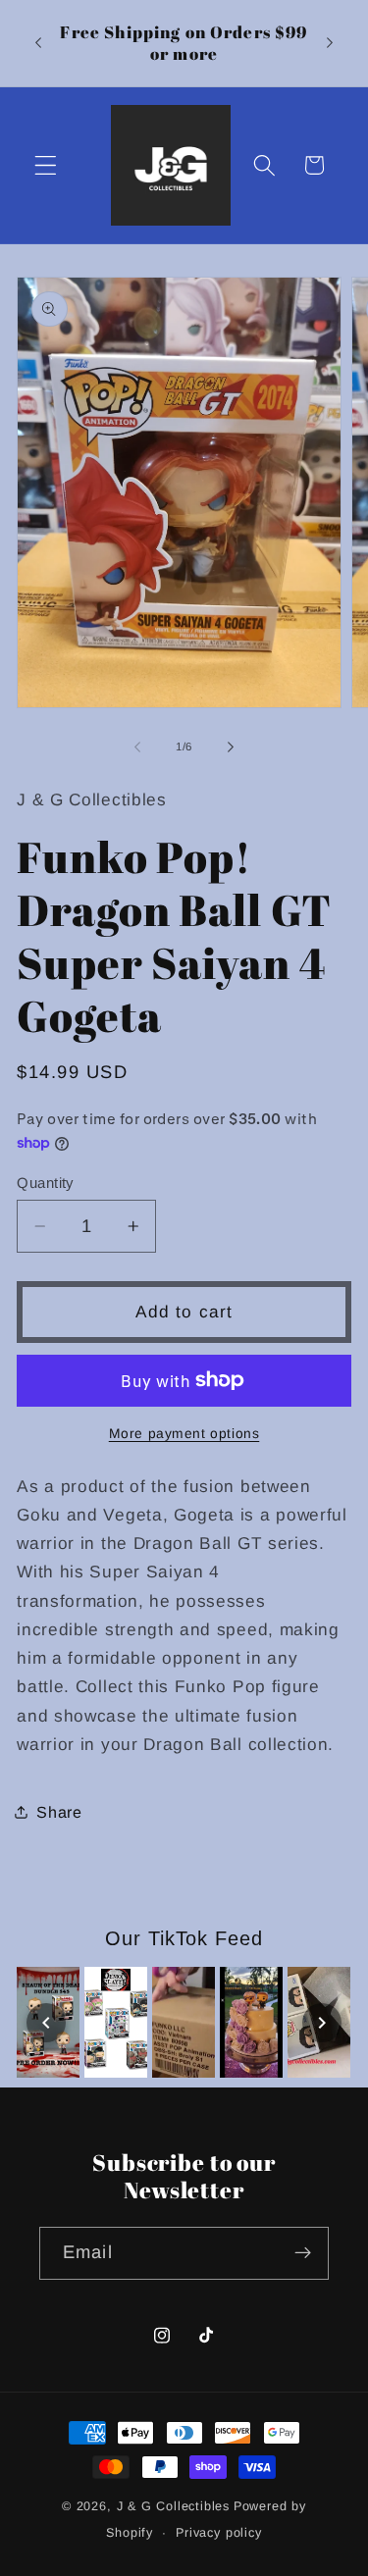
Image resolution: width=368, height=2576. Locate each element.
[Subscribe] (303, 2253)
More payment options (184, 1434)
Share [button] (59, 1812)
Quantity (45, 1183)
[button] (46, 165)
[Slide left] (137, 747)
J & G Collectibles (174, 2506)
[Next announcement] (330, 43)
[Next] (322, 2023)
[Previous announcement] (38, 43)
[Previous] (46, 2023)
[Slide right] (231, 747)
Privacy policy (218, 2533)
